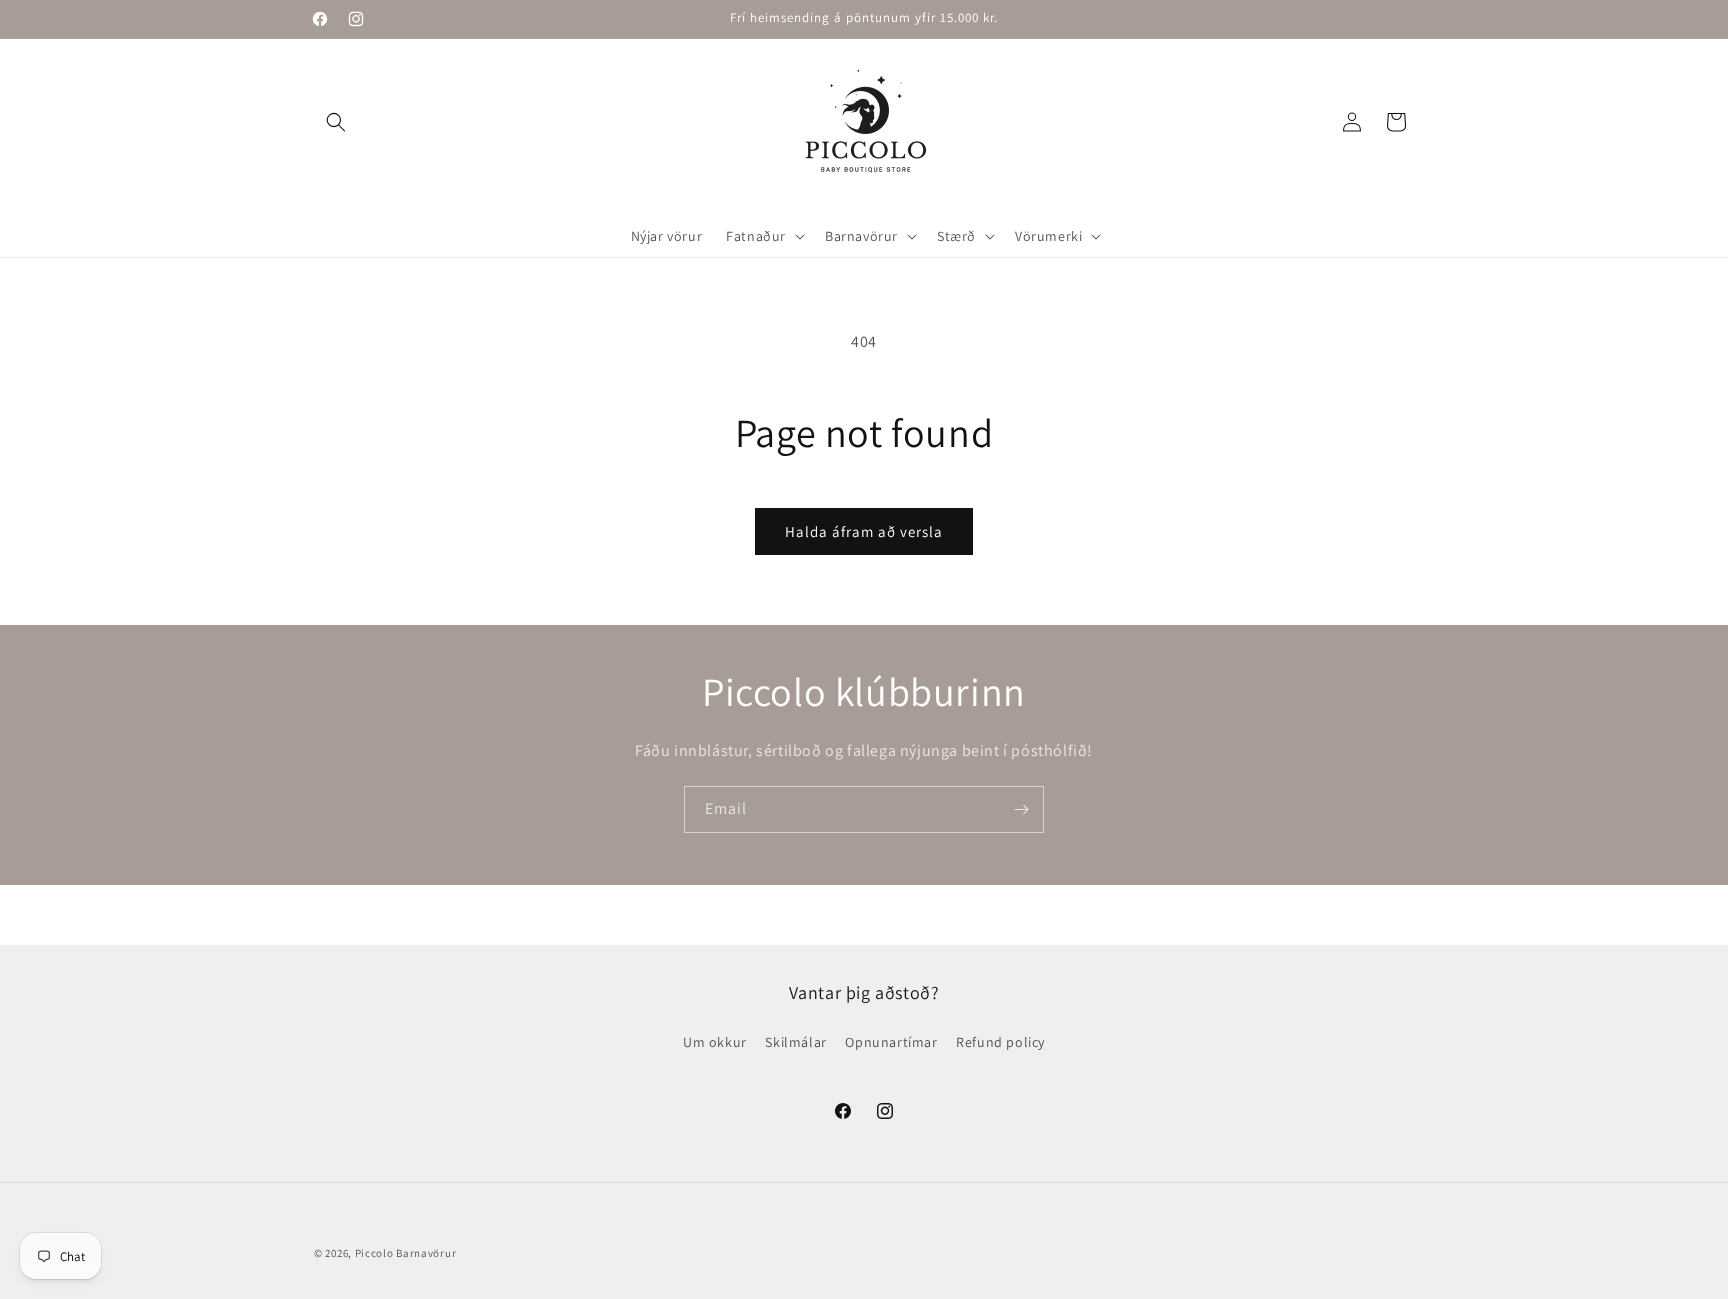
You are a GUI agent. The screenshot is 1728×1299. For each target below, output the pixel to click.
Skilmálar (795, 1042)
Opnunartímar (891, 1042)
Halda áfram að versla (864, 531)
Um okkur (715, 1042)
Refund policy (1000, 1042)
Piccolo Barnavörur (406, 1253)
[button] (336, 122)
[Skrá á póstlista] (1021, 809)
